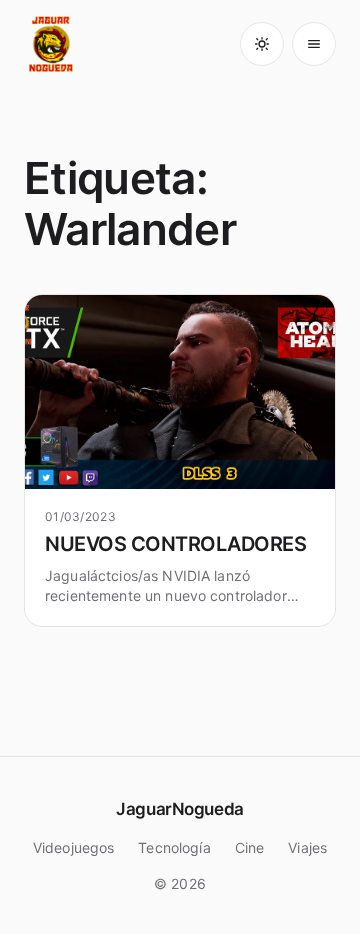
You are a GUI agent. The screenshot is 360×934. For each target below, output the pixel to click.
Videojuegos (74, 847)
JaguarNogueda (179, 809)
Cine (250, 847)
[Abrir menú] (314, 44)
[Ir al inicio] (52, 44)
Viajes (307, 847)
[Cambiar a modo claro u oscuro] (262, 44)
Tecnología (174, 847)
